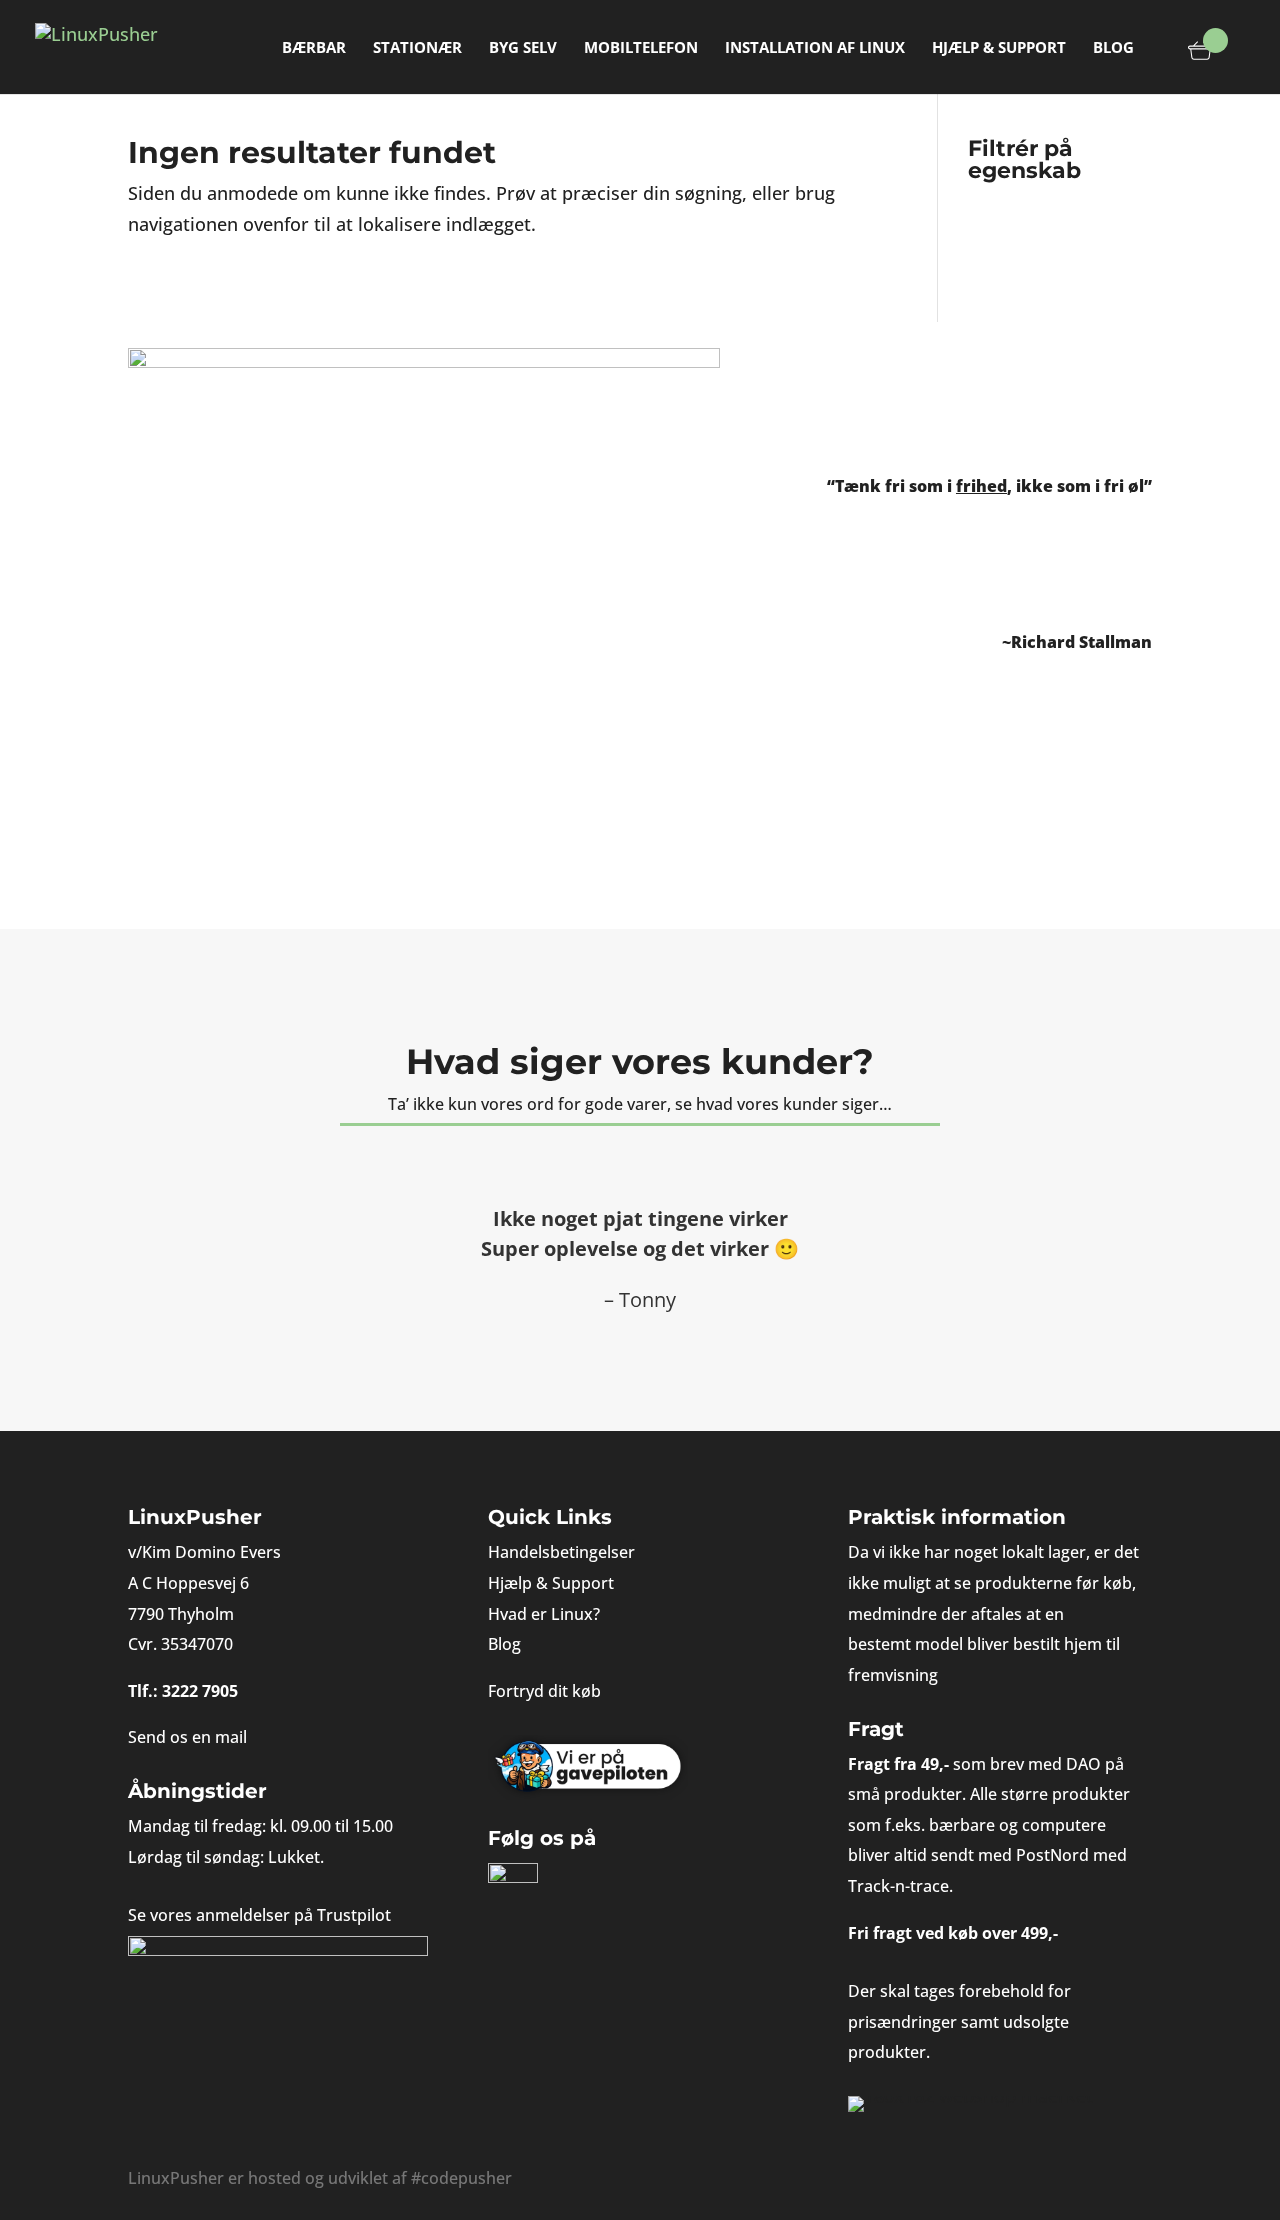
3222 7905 (200, 1691)
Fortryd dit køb (544, 1691)
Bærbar (314, 48)
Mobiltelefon (641, 48)
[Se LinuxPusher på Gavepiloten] (640, 1768)
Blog (1113, 48)
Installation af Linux (815, 48)
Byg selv (523, 48)
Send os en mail (187, 1737)
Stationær (417, 48)
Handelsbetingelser (561, 1552)
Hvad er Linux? (544, 1614)
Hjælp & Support (999, 48)
